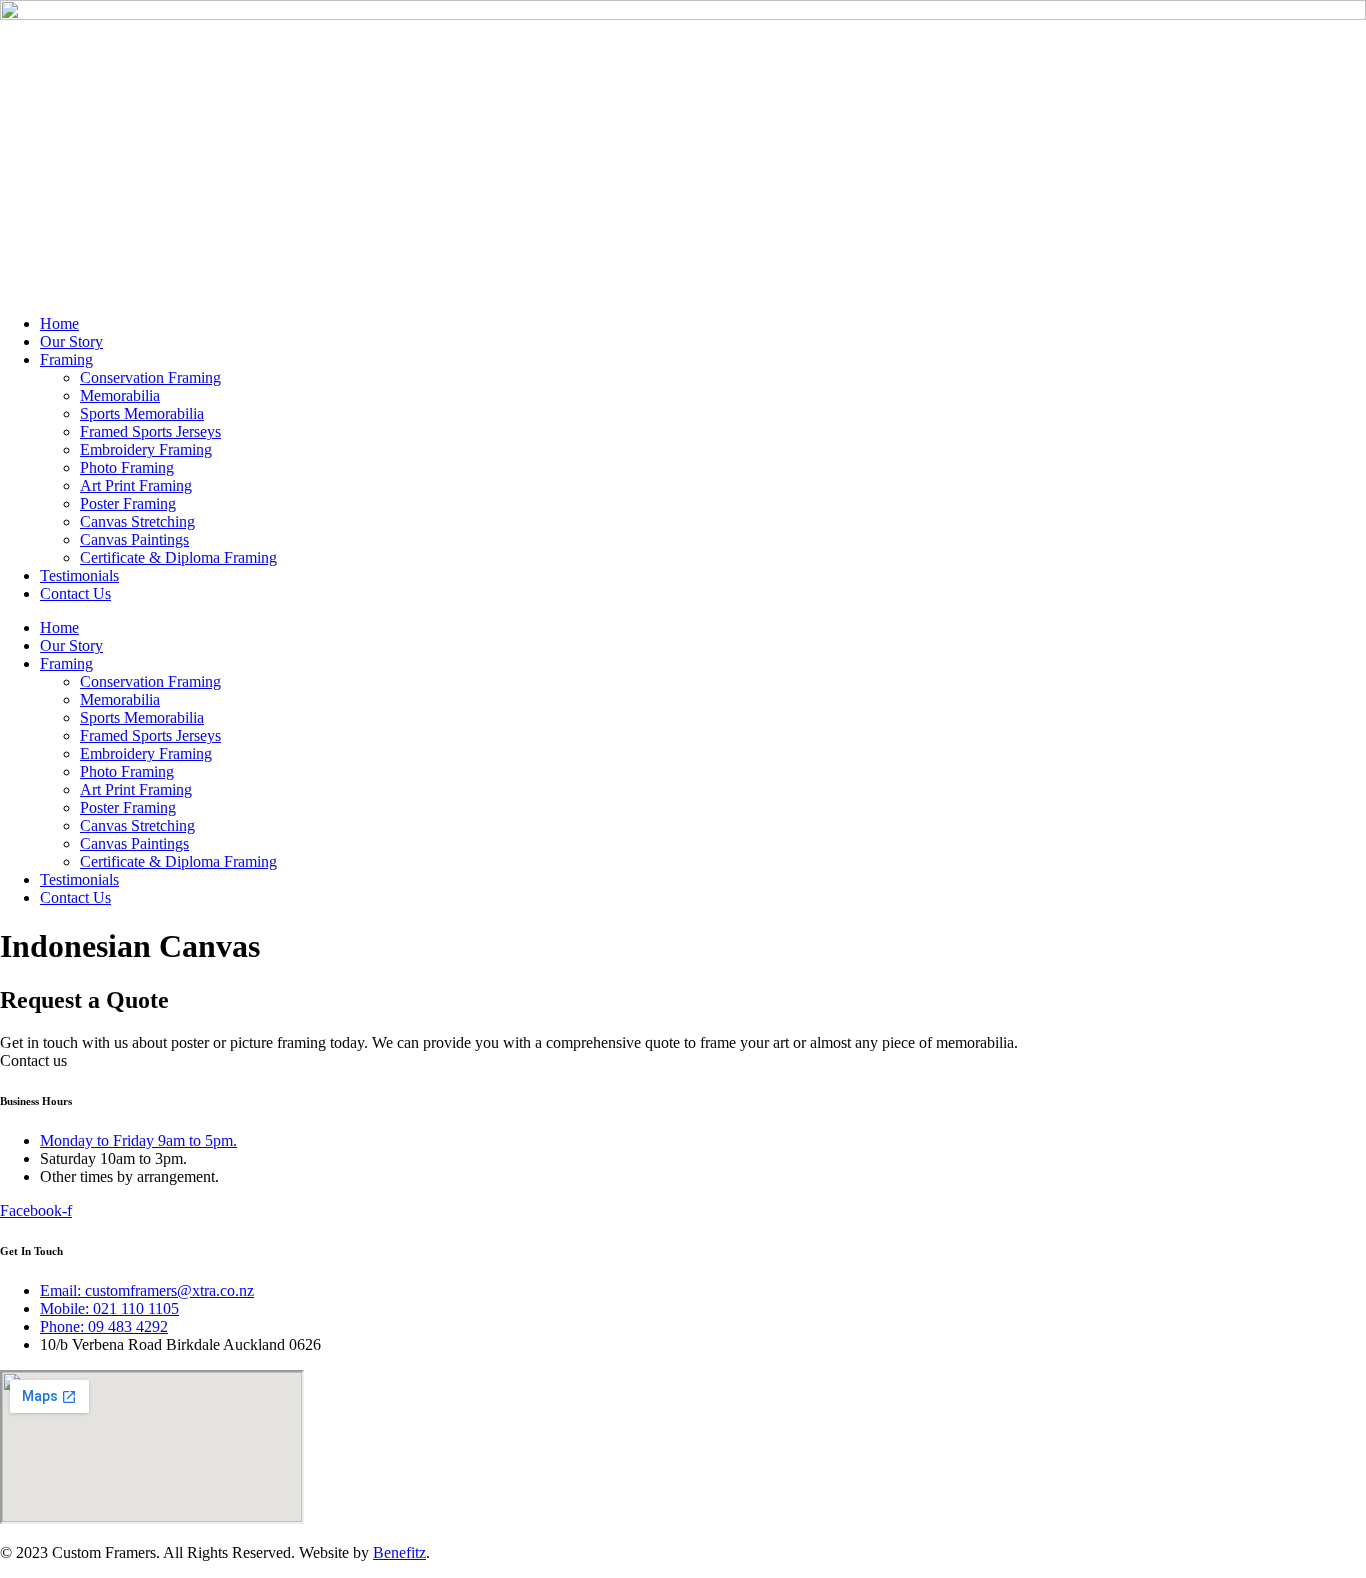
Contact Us (75, 593)
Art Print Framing (136, 485)
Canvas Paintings (134, 539)
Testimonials (79, 575)
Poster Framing (128, 503)
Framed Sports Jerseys (150, 431)
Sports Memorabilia (142, 413)
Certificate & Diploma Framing (178, 557)
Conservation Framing (150, 377)
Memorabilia (120, 395)
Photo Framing (127, 467)
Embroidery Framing (146, 449)
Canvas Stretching (137, 521)
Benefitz (399, 1552)
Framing (66, 359)
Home (59, 323)
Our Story (71, 341)
